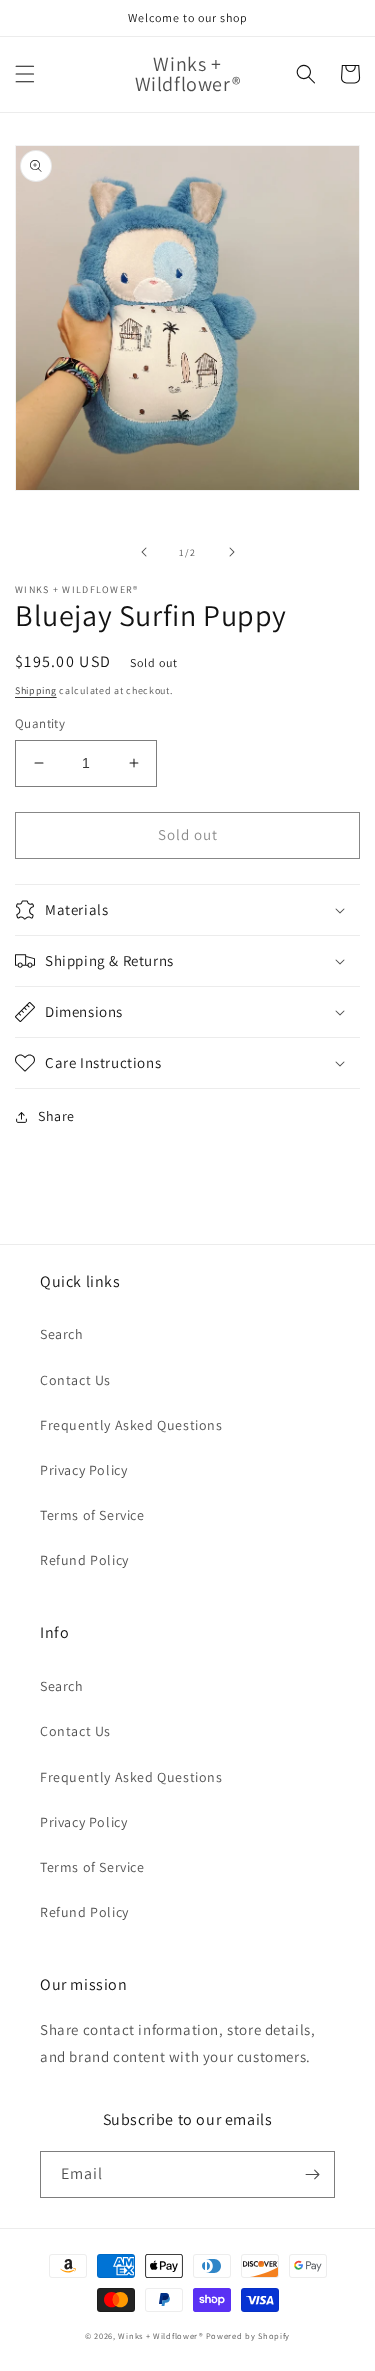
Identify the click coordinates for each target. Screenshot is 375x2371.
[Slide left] (144, 552)
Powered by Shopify (248, 2335)
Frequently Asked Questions (131, 1425)
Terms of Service (92, 1515)
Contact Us (75, 1380)
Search (62, 1334)
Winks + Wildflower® (160, 2335)
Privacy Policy (83, 1470)
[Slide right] (232, 552)
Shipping (36, 690)
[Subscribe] (312, 2174)
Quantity (40, 723)
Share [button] (56, 1116)
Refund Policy (84, 1560)
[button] (25, 74)
